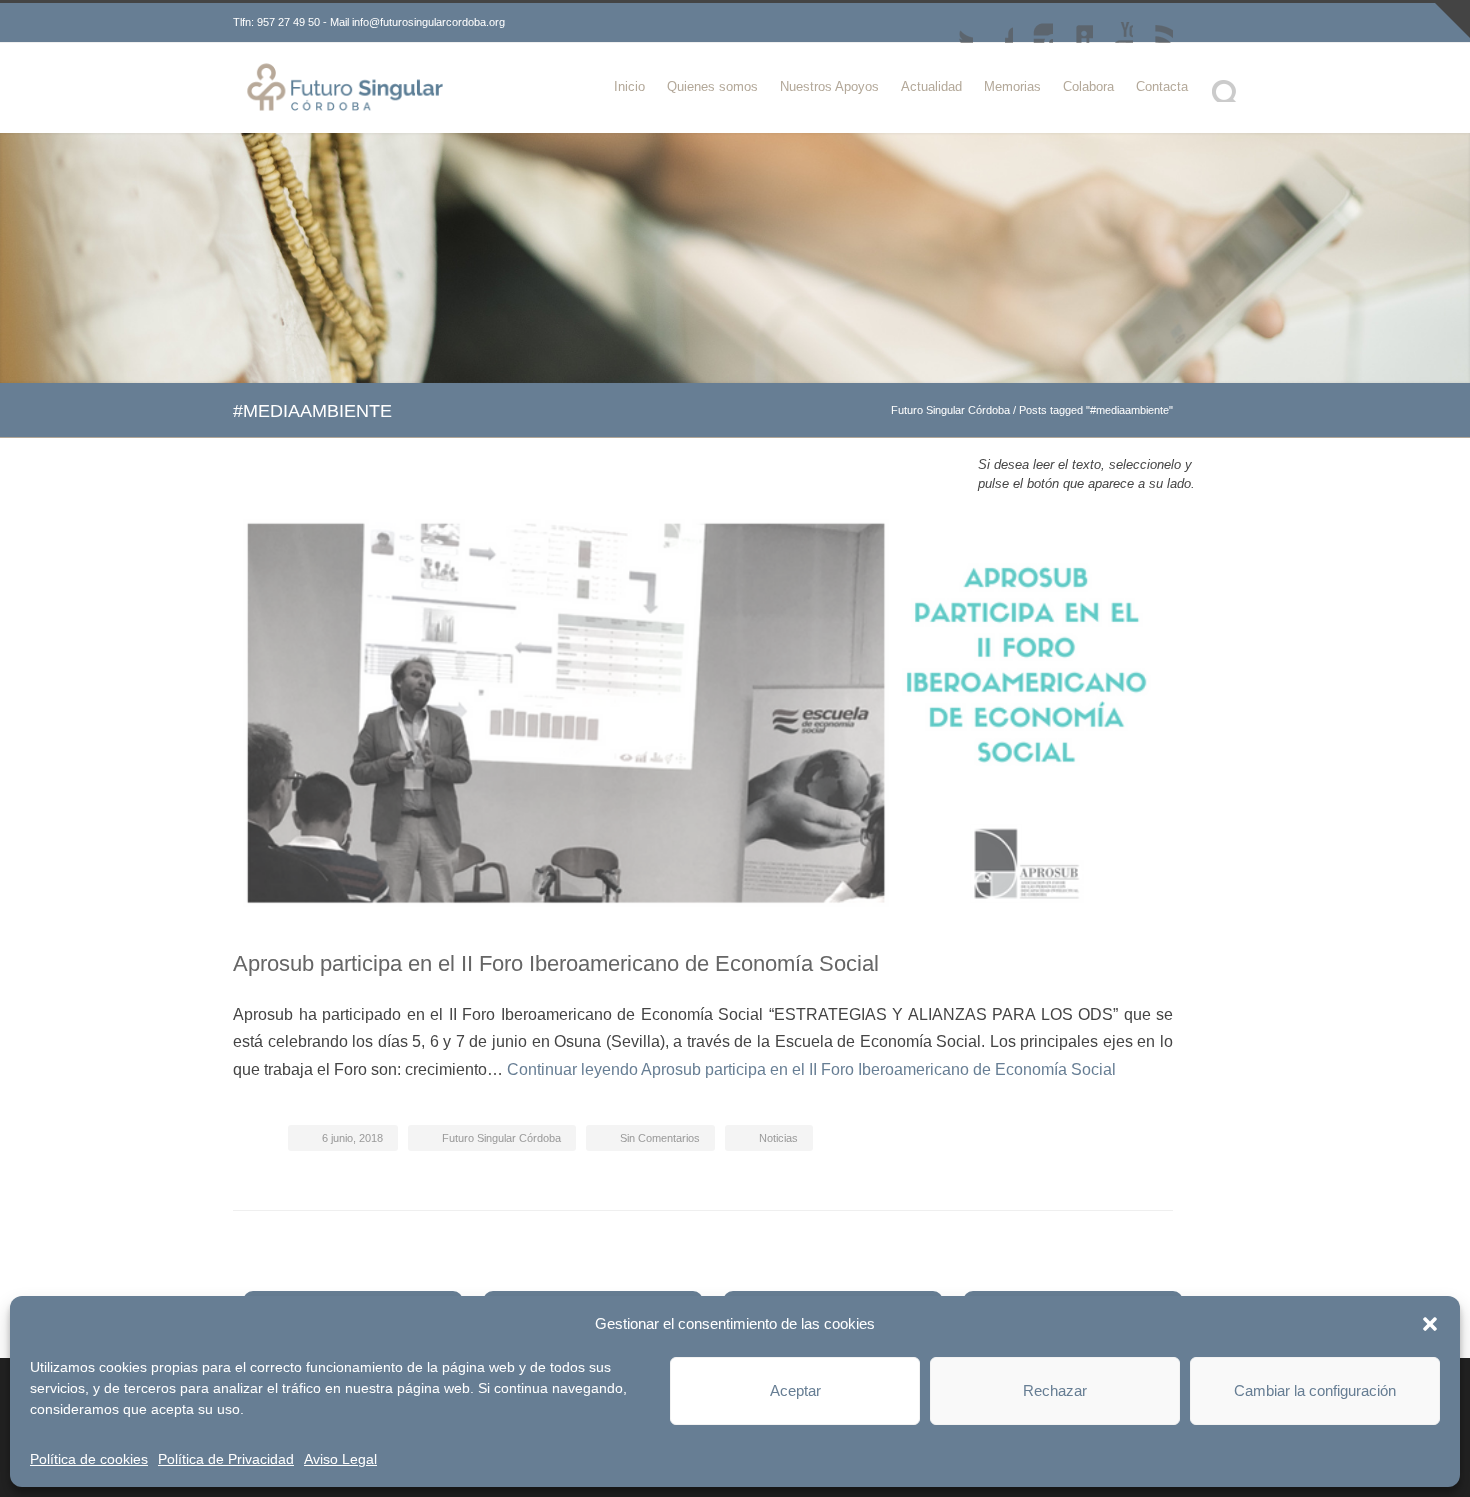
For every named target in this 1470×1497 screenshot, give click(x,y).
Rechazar (1055, 1390)
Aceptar (795, 1390)
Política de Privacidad (226, 1459)
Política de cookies (89, 1459)
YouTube (1113, 23)
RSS (1153, 23)
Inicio (629, 86)
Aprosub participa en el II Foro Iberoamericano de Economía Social (556, 963)
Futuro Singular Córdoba (950, 410)
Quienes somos (712, 86)
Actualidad (931, 86)
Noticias (778, 1138)
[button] (1430, 1324)
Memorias (1012, 86)
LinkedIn (1073, 23)
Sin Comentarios (660, 1138)
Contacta (1162, 86)
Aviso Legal (340, 1459)
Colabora (1088, 86)
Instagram (1033, 23)
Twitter (953, 23)
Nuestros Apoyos (829, 86)
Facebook (993, 23)
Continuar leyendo (811, 1069)
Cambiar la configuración (1315, 1390)
